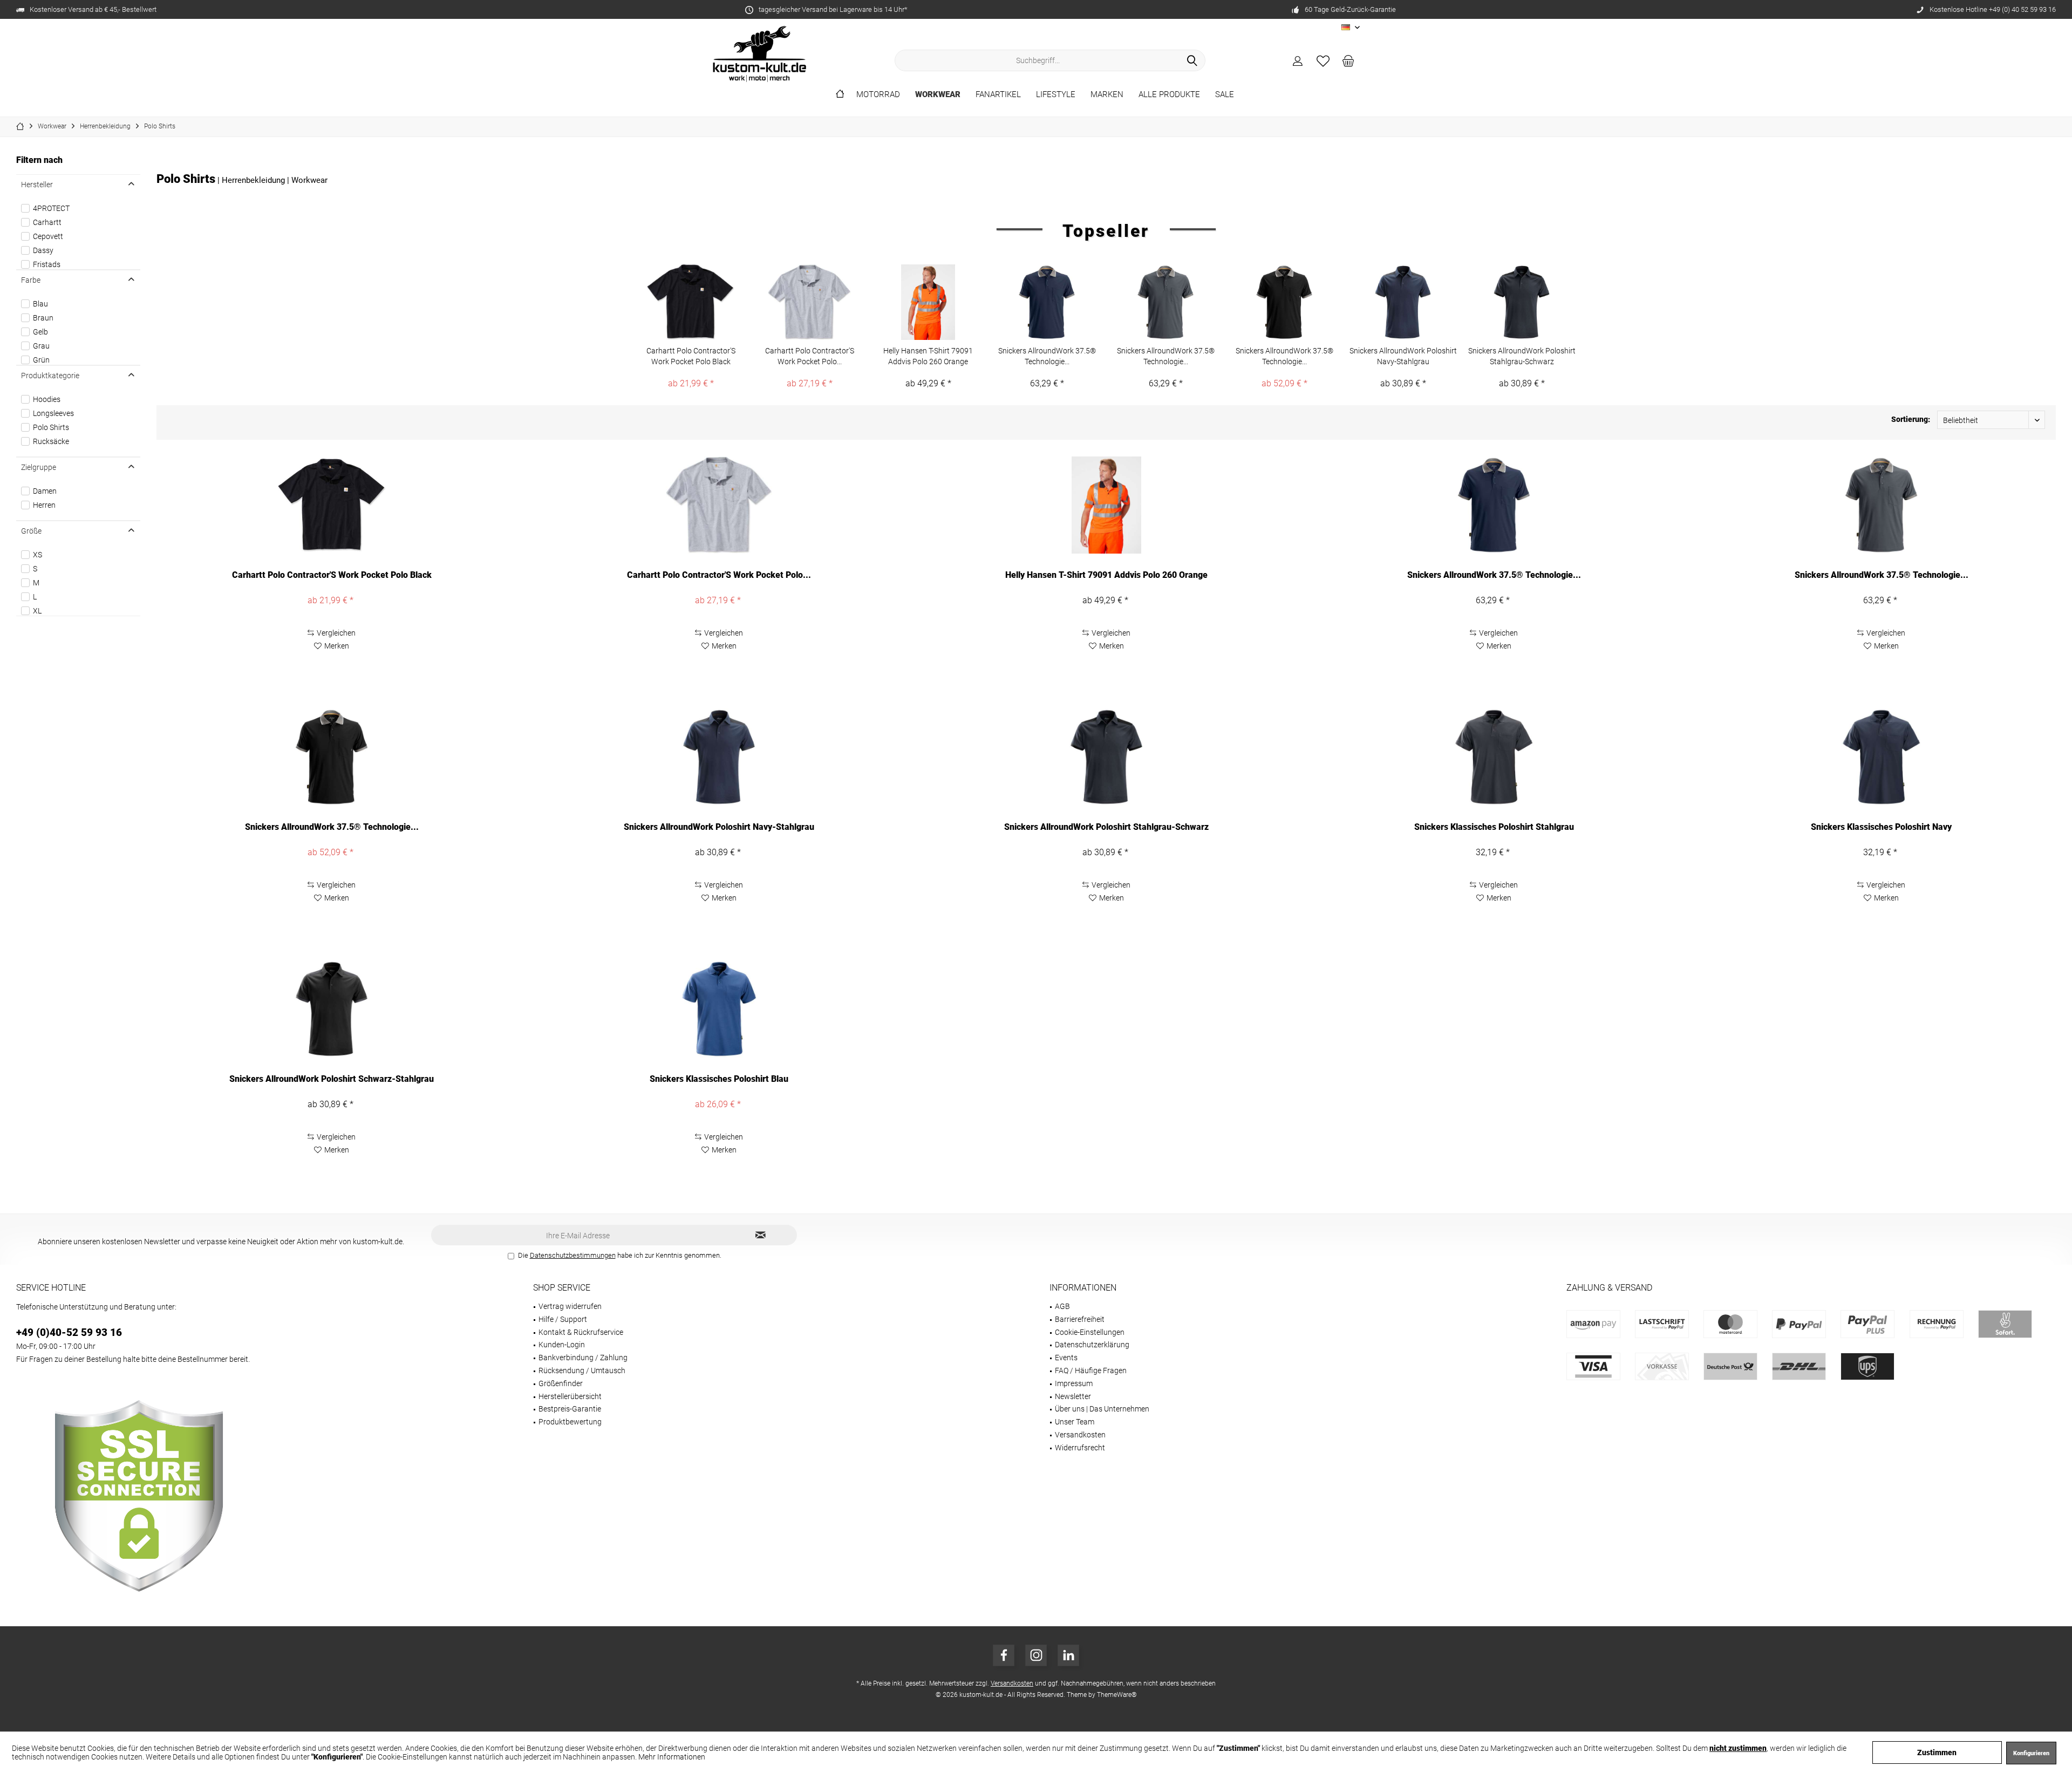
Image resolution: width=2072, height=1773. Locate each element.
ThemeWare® (1117, 1695)
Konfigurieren (2031, 1753)
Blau (40, 304)
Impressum (1074, 1383)
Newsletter (1073, 1396)
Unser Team (1075, 1422)
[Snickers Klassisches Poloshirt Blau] (719, 1009)
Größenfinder (561, 1383)
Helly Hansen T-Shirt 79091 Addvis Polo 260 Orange (928, 356)
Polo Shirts (51, 427)
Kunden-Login (562, 1345)
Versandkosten (1080, 1435)
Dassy (43, 250)
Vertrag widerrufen (570, 1306)
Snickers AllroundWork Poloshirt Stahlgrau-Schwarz (1522, 356)
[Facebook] (1004, 1655)
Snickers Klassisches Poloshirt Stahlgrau (1494, 827)
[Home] (840, 95)
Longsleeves (53, 413)
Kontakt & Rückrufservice (581, 1332)
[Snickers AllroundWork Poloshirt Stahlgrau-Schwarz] (1522, 302)
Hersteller (37, 185)
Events (1066, 1358)
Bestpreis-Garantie (570, 1409)
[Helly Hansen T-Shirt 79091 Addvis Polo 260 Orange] (928, 302)
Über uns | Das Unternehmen (1102, 1409)
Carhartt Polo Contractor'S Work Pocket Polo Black (691, 356)
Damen (45, 491)
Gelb (40, 332)
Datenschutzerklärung (1092, 1345)
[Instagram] (1036, 1655)
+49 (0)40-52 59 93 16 (69, 1332)
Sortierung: (1911, 419)
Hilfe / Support (563, 1319)
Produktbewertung (570, 1422)
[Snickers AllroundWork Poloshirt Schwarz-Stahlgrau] (331, 1009)
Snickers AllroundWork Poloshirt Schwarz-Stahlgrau (332, 1079)
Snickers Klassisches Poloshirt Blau (719, 1079)
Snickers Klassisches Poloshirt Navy (1881, 827)
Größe (31, 531)
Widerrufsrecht (1080, 1448)
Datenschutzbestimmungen (573, 1255)
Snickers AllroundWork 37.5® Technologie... (1047, 356)
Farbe (31, 280)
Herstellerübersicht (570, 1396)
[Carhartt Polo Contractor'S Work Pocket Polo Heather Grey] (809, 302)
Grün (41, 360)
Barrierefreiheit (1080, 1319)
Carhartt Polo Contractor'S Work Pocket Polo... (810, 356)
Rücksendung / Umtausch (582, 1370)
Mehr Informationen (672, 1757)
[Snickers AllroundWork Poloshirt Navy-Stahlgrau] (1403, 302)
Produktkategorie (50, 376)
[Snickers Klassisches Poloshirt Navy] (1882, 757)
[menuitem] (1348, 60)
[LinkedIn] (1068, 1655)
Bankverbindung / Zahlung (583, 1358)
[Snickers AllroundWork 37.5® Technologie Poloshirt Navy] (1047, 302)
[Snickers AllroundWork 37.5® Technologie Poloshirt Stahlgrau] (1165, 302)
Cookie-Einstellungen (1090, 1332)
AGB (1062, 1306)
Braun (43, 318)
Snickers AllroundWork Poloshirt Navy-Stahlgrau (1403, 356)
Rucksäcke (51, 441)
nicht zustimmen (1738, 1748)
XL (37, 611)
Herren (44, 505)
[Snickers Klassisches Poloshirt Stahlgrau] (1494, 757)
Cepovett (48, 236)
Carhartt (47, 222)
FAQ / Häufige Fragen (1091, 1370)
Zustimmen (1937, 1752)
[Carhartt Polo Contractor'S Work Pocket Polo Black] (691, 302)
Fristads (47, 264)
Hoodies (47, 399)
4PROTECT (51, 208)
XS (38, 555)
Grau (41, 346)
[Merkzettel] (1323, 60)
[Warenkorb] (1348, 60)
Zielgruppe (39, 467)
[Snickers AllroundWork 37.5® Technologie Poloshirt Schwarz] (1284, 302)
